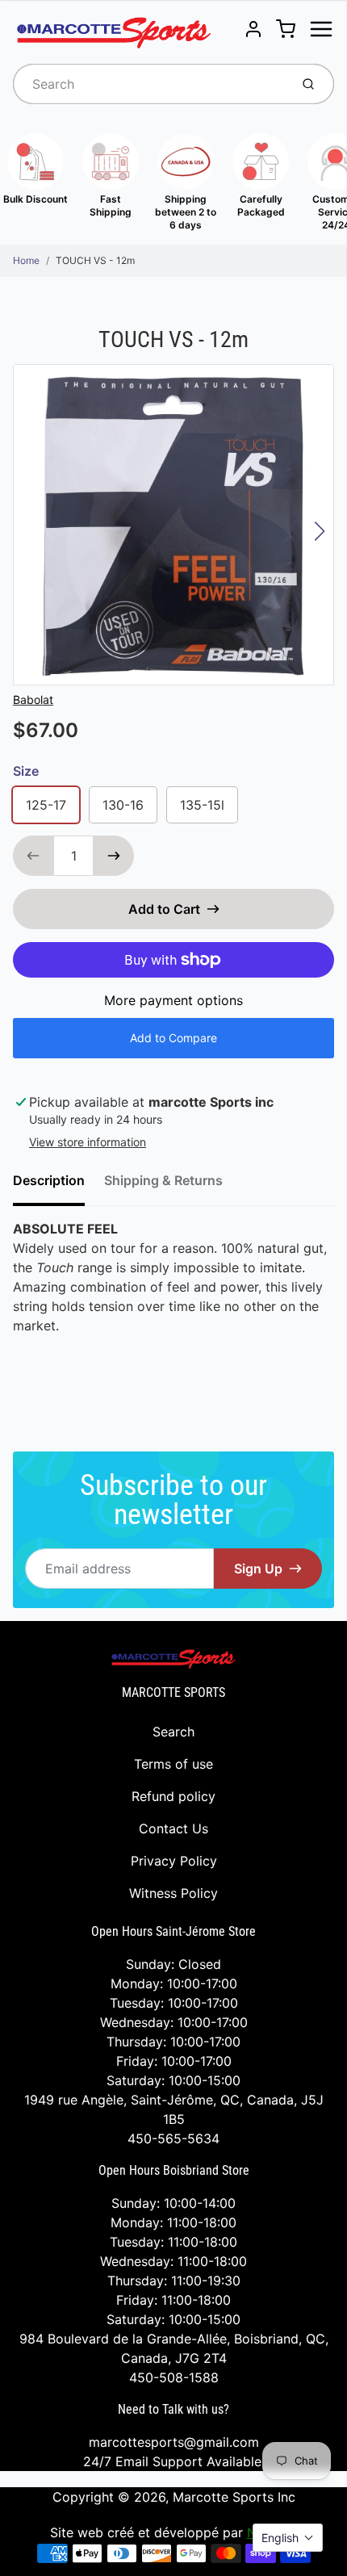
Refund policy (173, 1796)
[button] (288, 2538)
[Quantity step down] (33, 856)
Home (26, 260)
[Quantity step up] (114, 856)
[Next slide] (320, 531)
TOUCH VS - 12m (95, 260)
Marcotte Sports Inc (234, 2497)
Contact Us (173, 1828)
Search (173, 1732)
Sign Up (258, 1569)
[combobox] (150, 84)
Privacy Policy (174, 1861)
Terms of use (173, 1764)
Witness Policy (173, 1893)
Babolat (33, 699)
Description (49, 1180)
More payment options (173, 1000)
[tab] (59, 1185)
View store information (88, 1142)
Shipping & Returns (163, 1180)
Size (26, 771)
